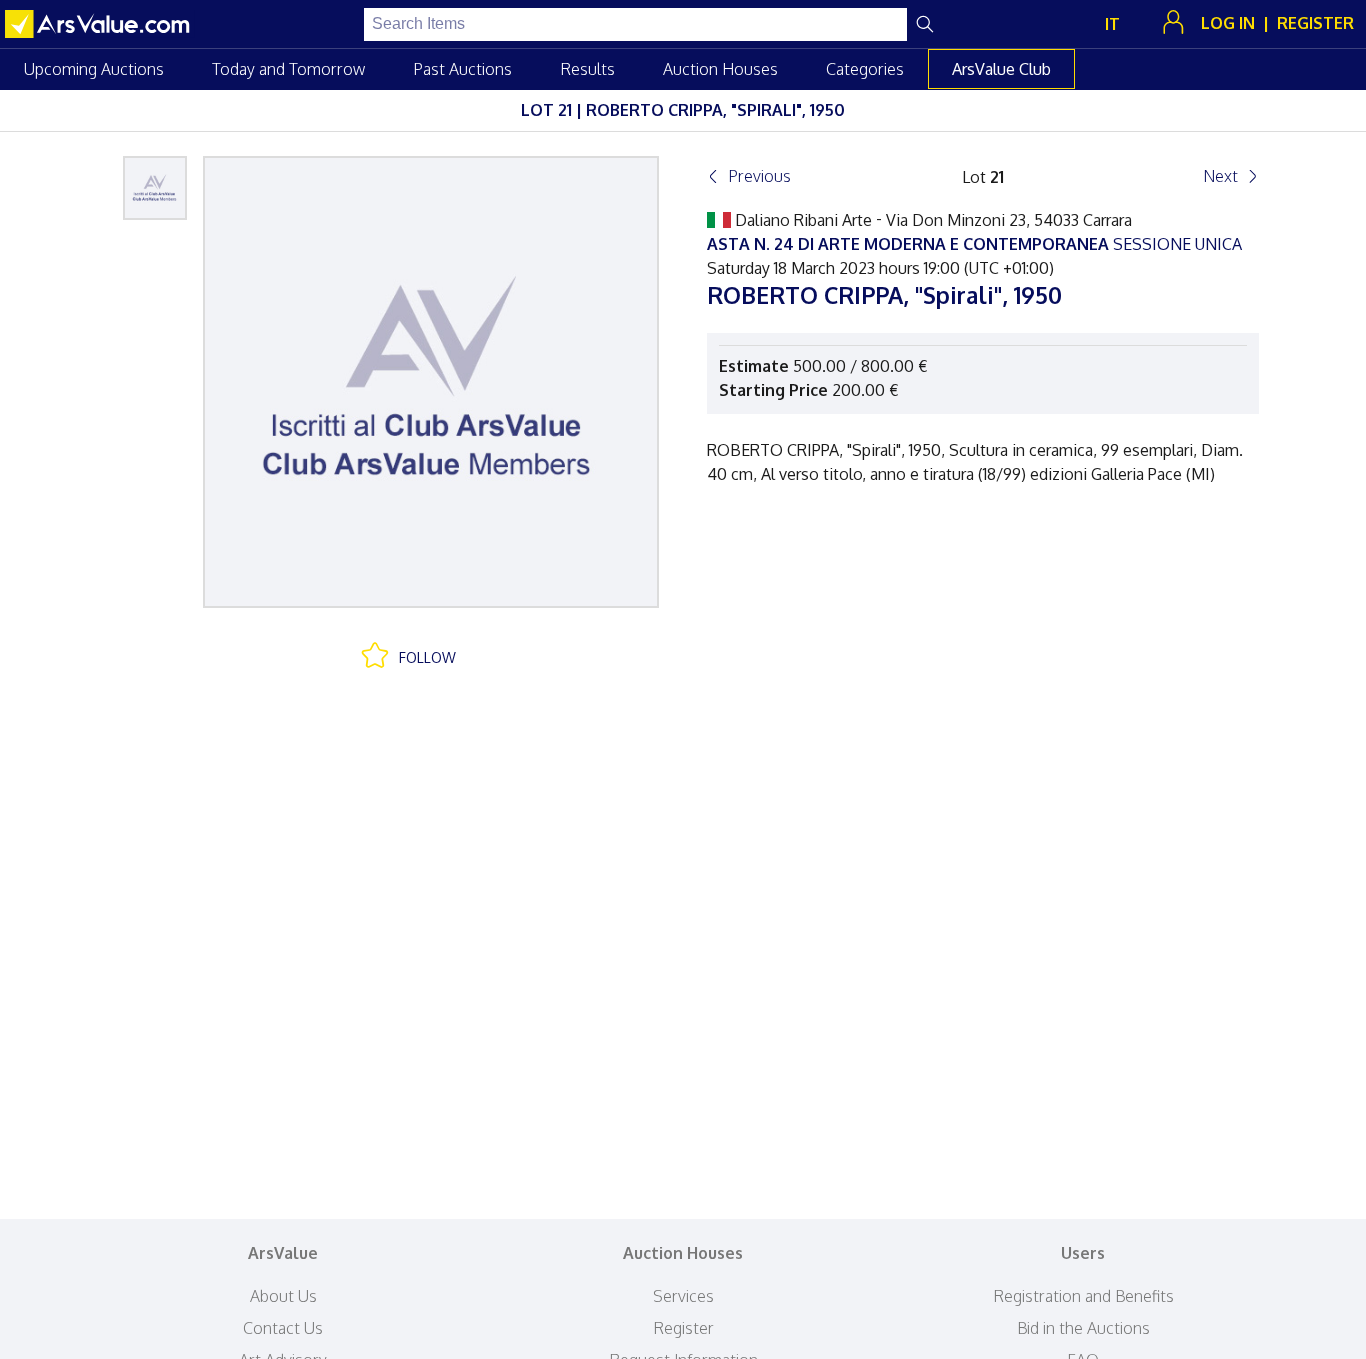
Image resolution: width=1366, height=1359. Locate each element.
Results (587, 69)
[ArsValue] (100, 24)
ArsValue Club (1001, 69)
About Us (283, 1296)
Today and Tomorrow (288, 69)
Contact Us (283, 1328)
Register (683, 1328)
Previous (759, 176)
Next (1220, 176)
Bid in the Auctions (1083, 1328)
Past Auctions (462, 69)
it (1112, 24)
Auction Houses (720, 69)
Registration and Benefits (1083, 1296)
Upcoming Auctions (94, 69)
